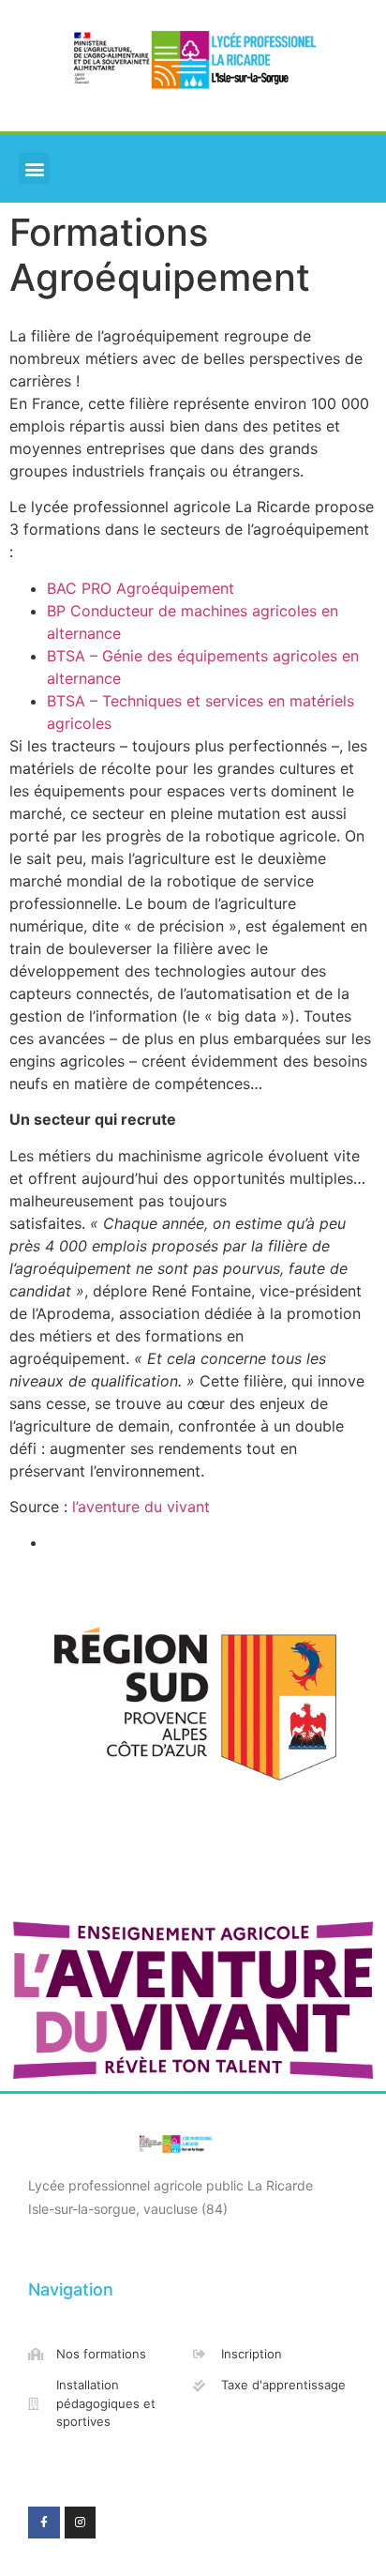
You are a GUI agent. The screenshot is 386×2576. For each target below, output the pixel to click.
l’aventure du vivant (143, 1507)
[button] (34, 168)
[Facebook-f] (44, 2523)
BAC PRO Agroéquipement (141, 588)
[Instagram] (81, 2523)
